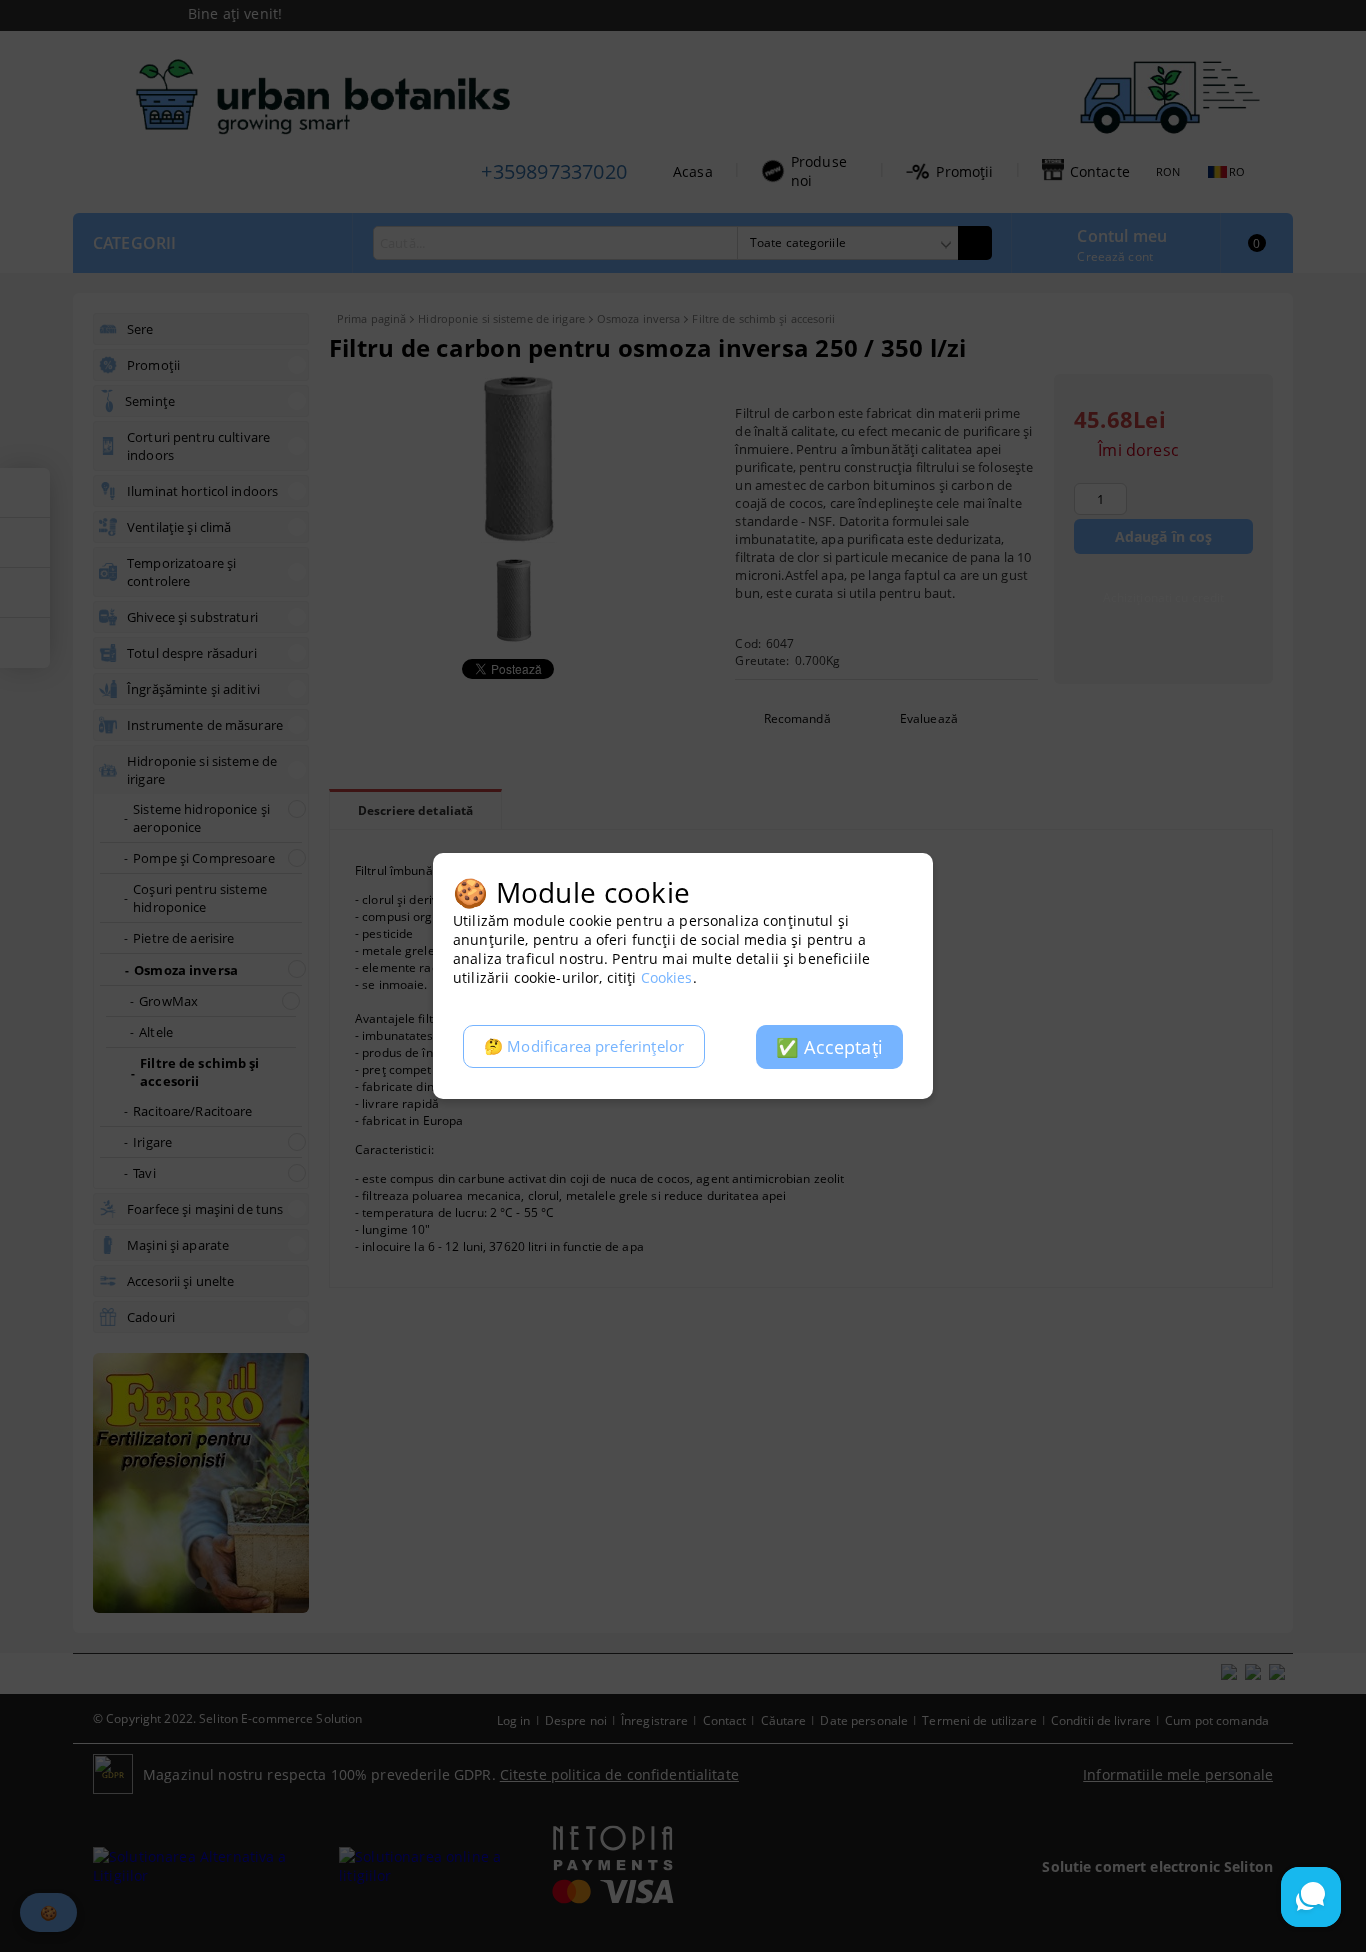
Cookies (667, 977)
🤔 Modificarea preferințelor (584, 1046)
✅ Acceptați (829, 1047)
